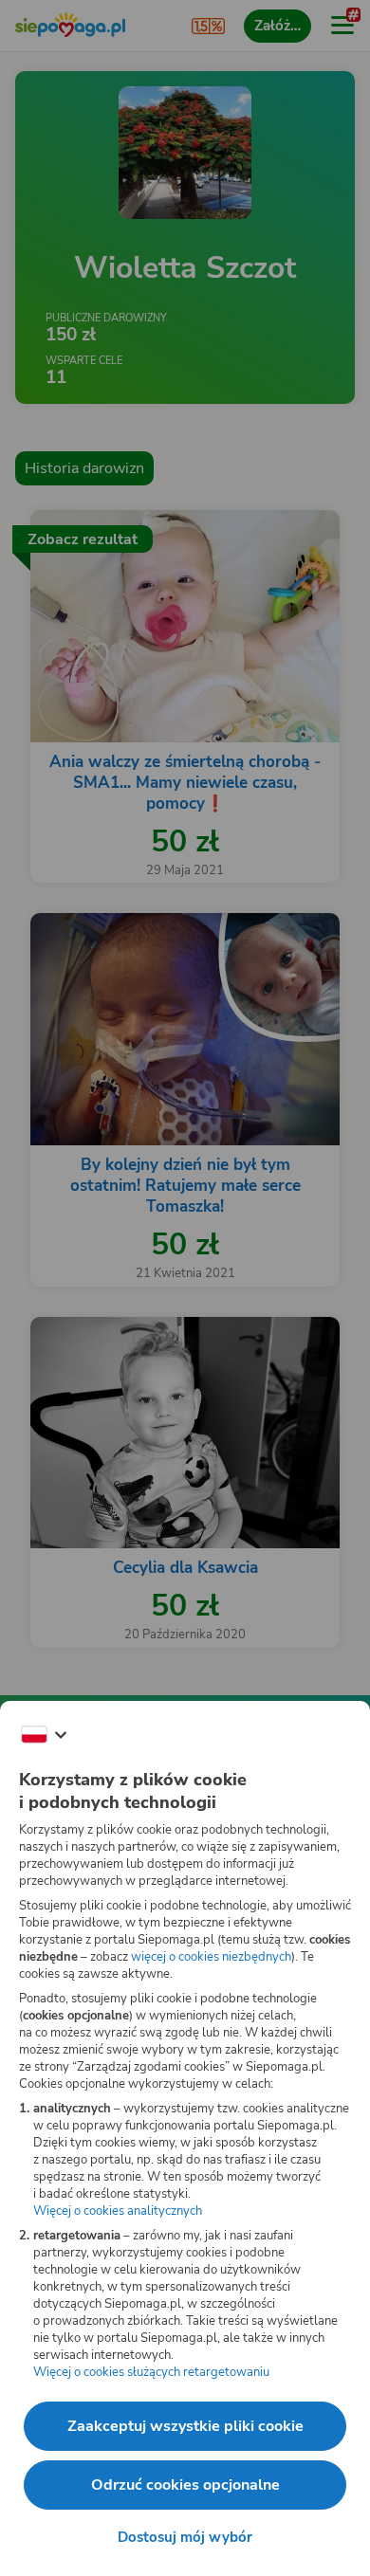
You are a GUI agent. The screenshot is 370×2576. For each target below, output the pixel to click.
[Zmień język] (44, 1735)
